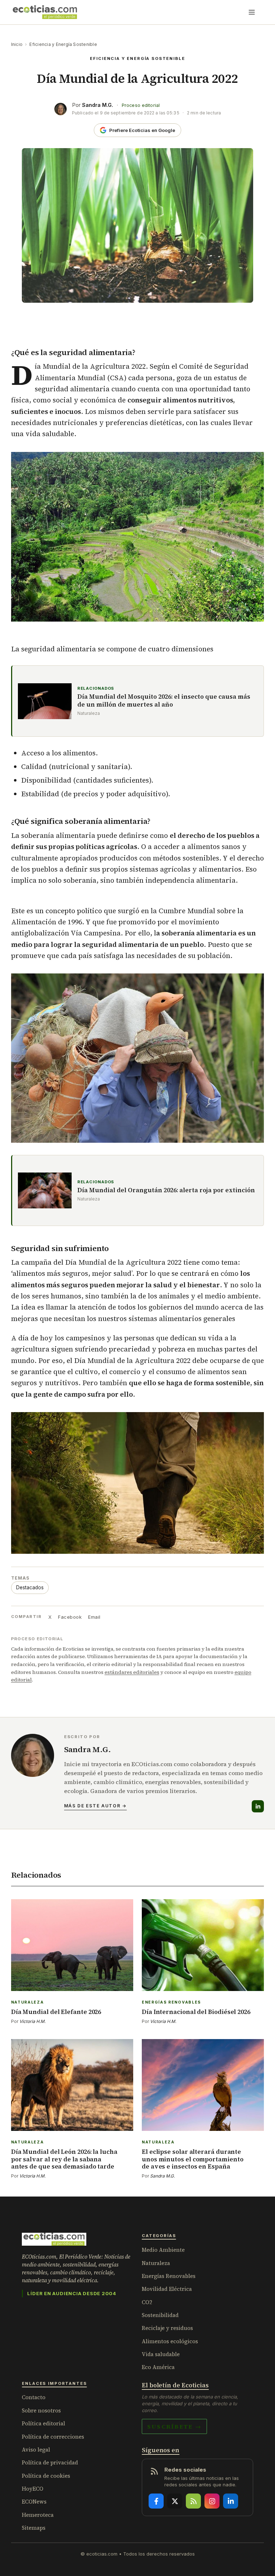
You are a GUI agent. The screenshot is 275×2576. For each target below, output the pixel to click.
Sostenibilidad (160, 2315)
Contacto (34, 2397)
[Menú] (252, 12)
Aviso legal (36, 2450)
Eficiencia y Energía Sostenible (63, 44)
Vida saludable (161, 2354)
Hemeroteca (38, 2515)
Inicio (17, 44)
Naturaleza (156, 2263)
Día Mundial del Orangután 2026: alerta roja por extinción (166, 1190)
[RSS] (193, 2501)
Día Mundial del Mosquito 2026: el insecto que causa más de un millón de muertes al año (164, 701)
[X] (175, 2501)
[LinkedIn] (258, 1806)
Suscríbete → (174, 2426)
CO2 (147, 2302)
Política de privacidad (50, 2462)
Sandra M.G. (98, 105)
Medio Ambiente (163, 2250)
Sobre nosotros (41, 2410)
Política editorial (44, 2423)
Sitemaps (34, 2528)
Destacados (30, 1587)
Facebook (70, 1617)
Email (94, 1617)
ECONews (34, 2502)
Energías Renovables (169, 2276)
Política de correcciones (53, 2437)
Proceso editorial (141, 105)
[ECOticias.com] (45, 12)
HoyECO (33, 2489)
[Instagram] (212, 2501)
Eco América (158, 2367)
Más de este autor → (95, 1806)
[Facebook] (156, 2501)
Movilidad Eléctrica (167, 2289)
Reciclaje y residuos (167, 2328)
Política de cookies (46, 2476)
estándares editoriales (132, 1672)
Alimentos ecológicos (170, 2341)
